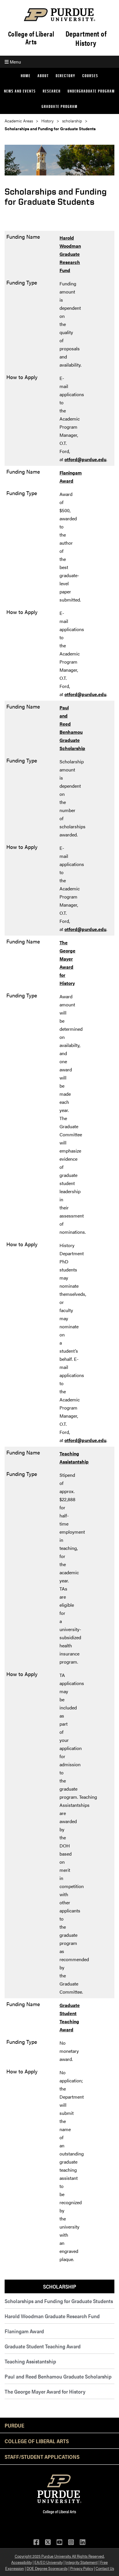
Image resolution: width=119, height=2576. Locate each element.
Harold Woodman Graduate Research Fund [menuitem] (52, 2316)
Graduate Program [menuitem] (60, 106)
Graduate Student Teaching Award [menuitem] (43, 2346)
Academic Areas (19, 121)
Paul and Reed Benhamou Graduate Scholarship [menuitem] (58, 2376)
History (48, 121)
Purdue (14, 2425)
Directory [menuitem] (66, 76)
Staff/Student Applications (42, 2457)
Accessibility (22, 2562)
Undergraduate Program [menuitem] (91, 91)
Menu (15, 62)
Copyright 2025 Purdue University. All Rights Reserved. (60, 2556)
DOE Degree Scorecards (47, 2568)
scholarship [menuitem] (60, 2286)
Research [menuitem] (52, 91)
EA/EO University (49, 2562)
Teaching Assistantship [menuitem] (30, 2361)
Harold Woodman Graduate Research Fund (70, 254)
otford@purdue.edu (85, 459)
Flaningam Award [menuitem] (24, 2331)
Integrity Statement (81, 2562)
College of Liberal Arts (31, 38)
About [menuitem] (43, 76)
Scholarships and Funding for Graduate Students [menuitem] (59, 2301)
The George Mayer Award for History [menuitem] (45, 2391)
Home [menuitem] (26, 76)
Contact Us (105, 2568)
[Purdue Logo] (59, 15)
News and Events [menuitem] (20, 91)
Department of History (86, 38)
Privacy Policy (82, 2568)
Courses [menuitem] (90, 76)
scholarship (72, 121)
